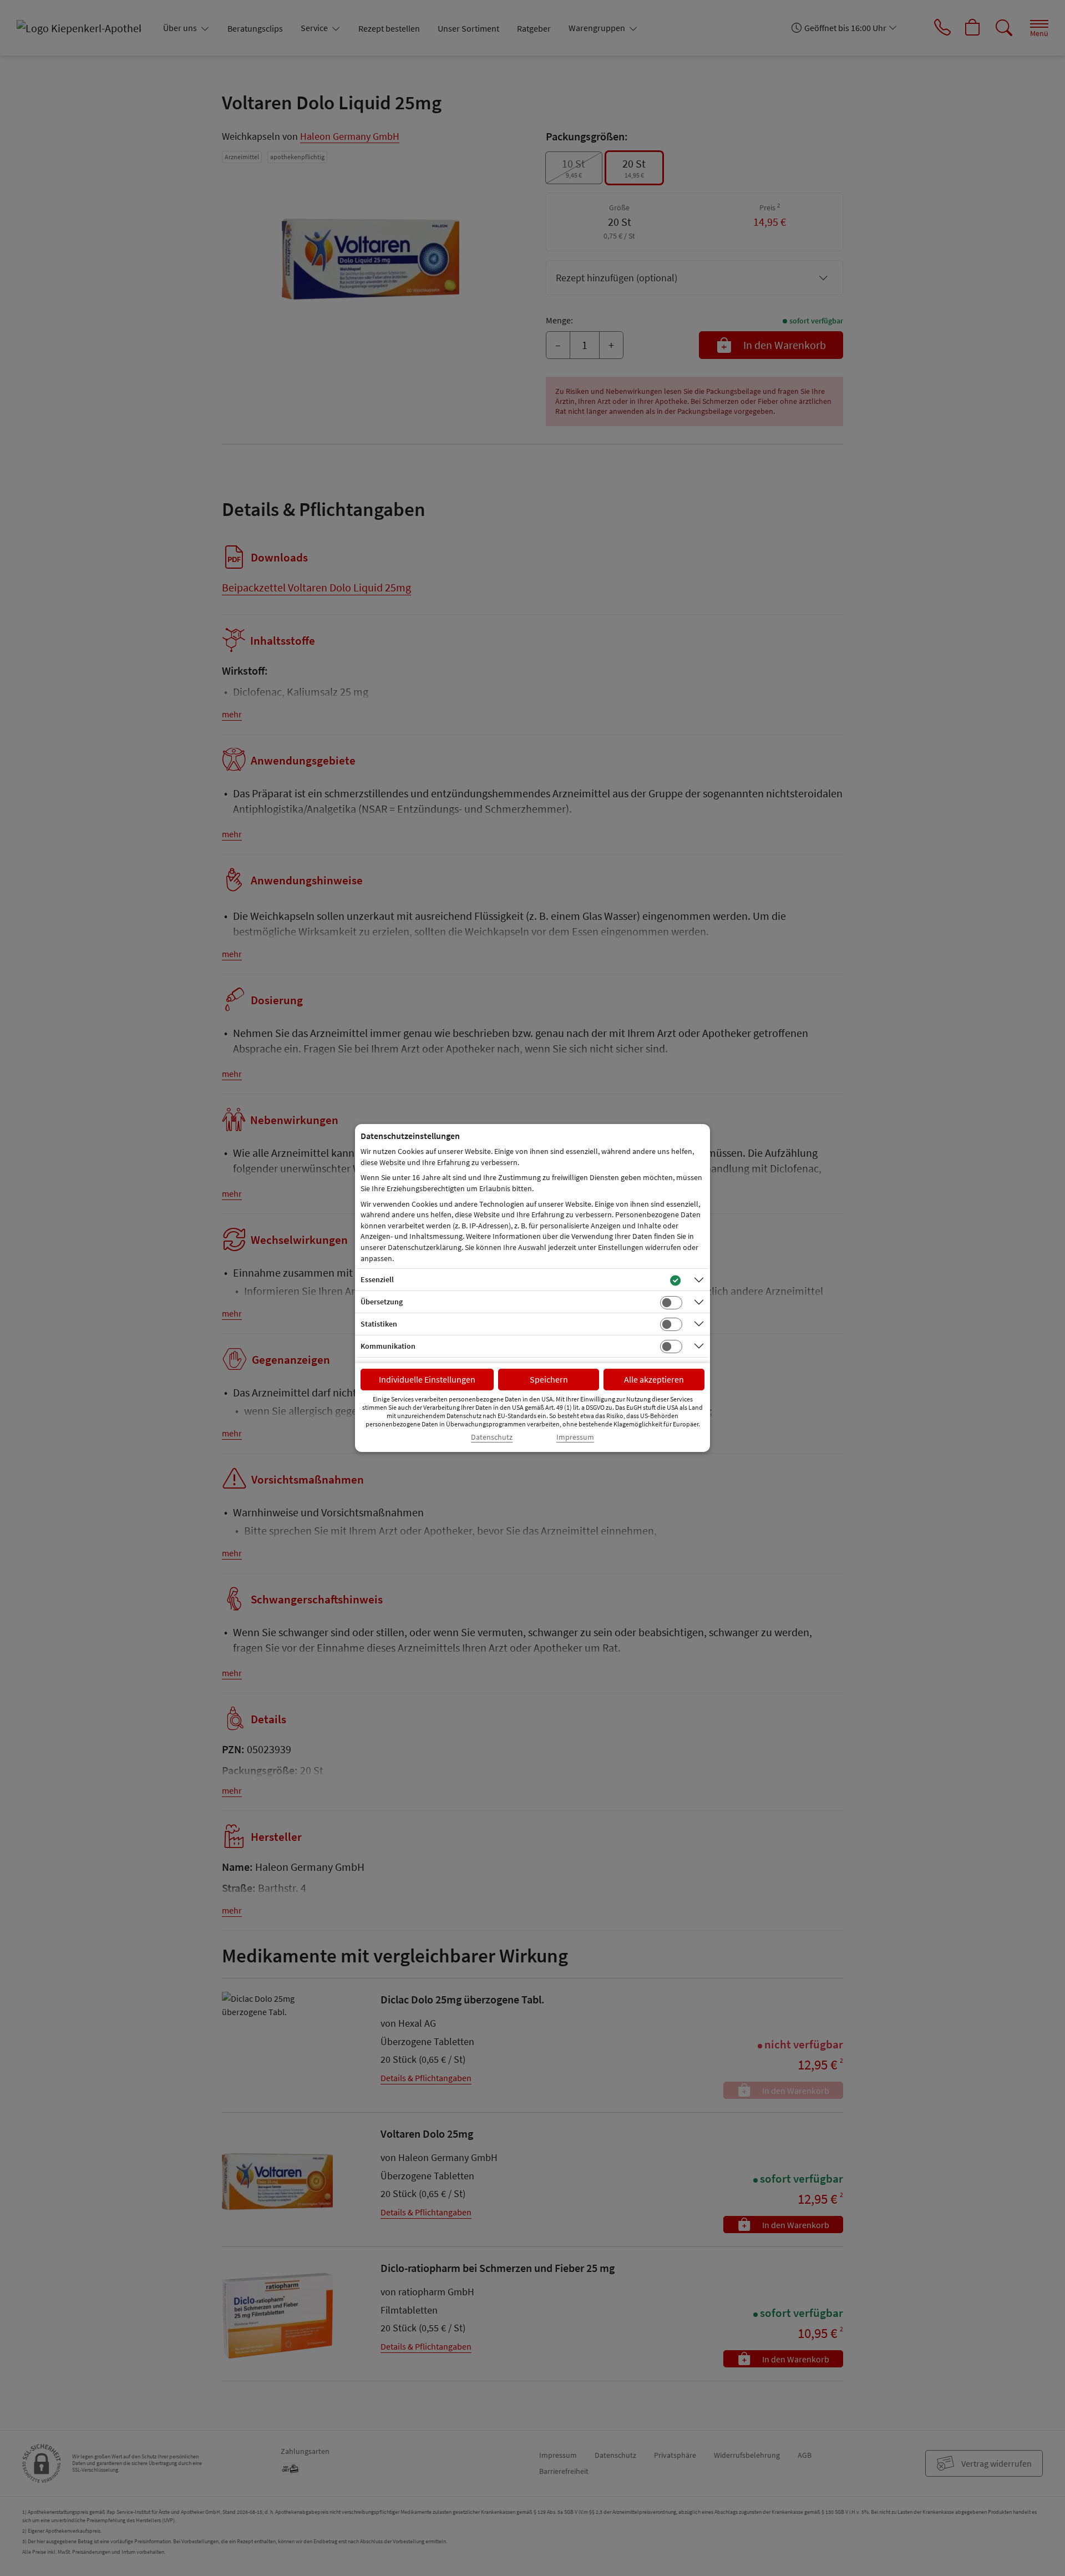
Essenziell (377, 1279)
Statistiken (379, 1324)
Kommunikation (388, 1346)
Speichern (549, 1379)
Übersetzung (382, 1302)
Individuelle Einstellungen (427, 1379)
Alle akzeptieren (654, 1379)
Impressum (575, 1437)
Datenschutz (492, 1437)
